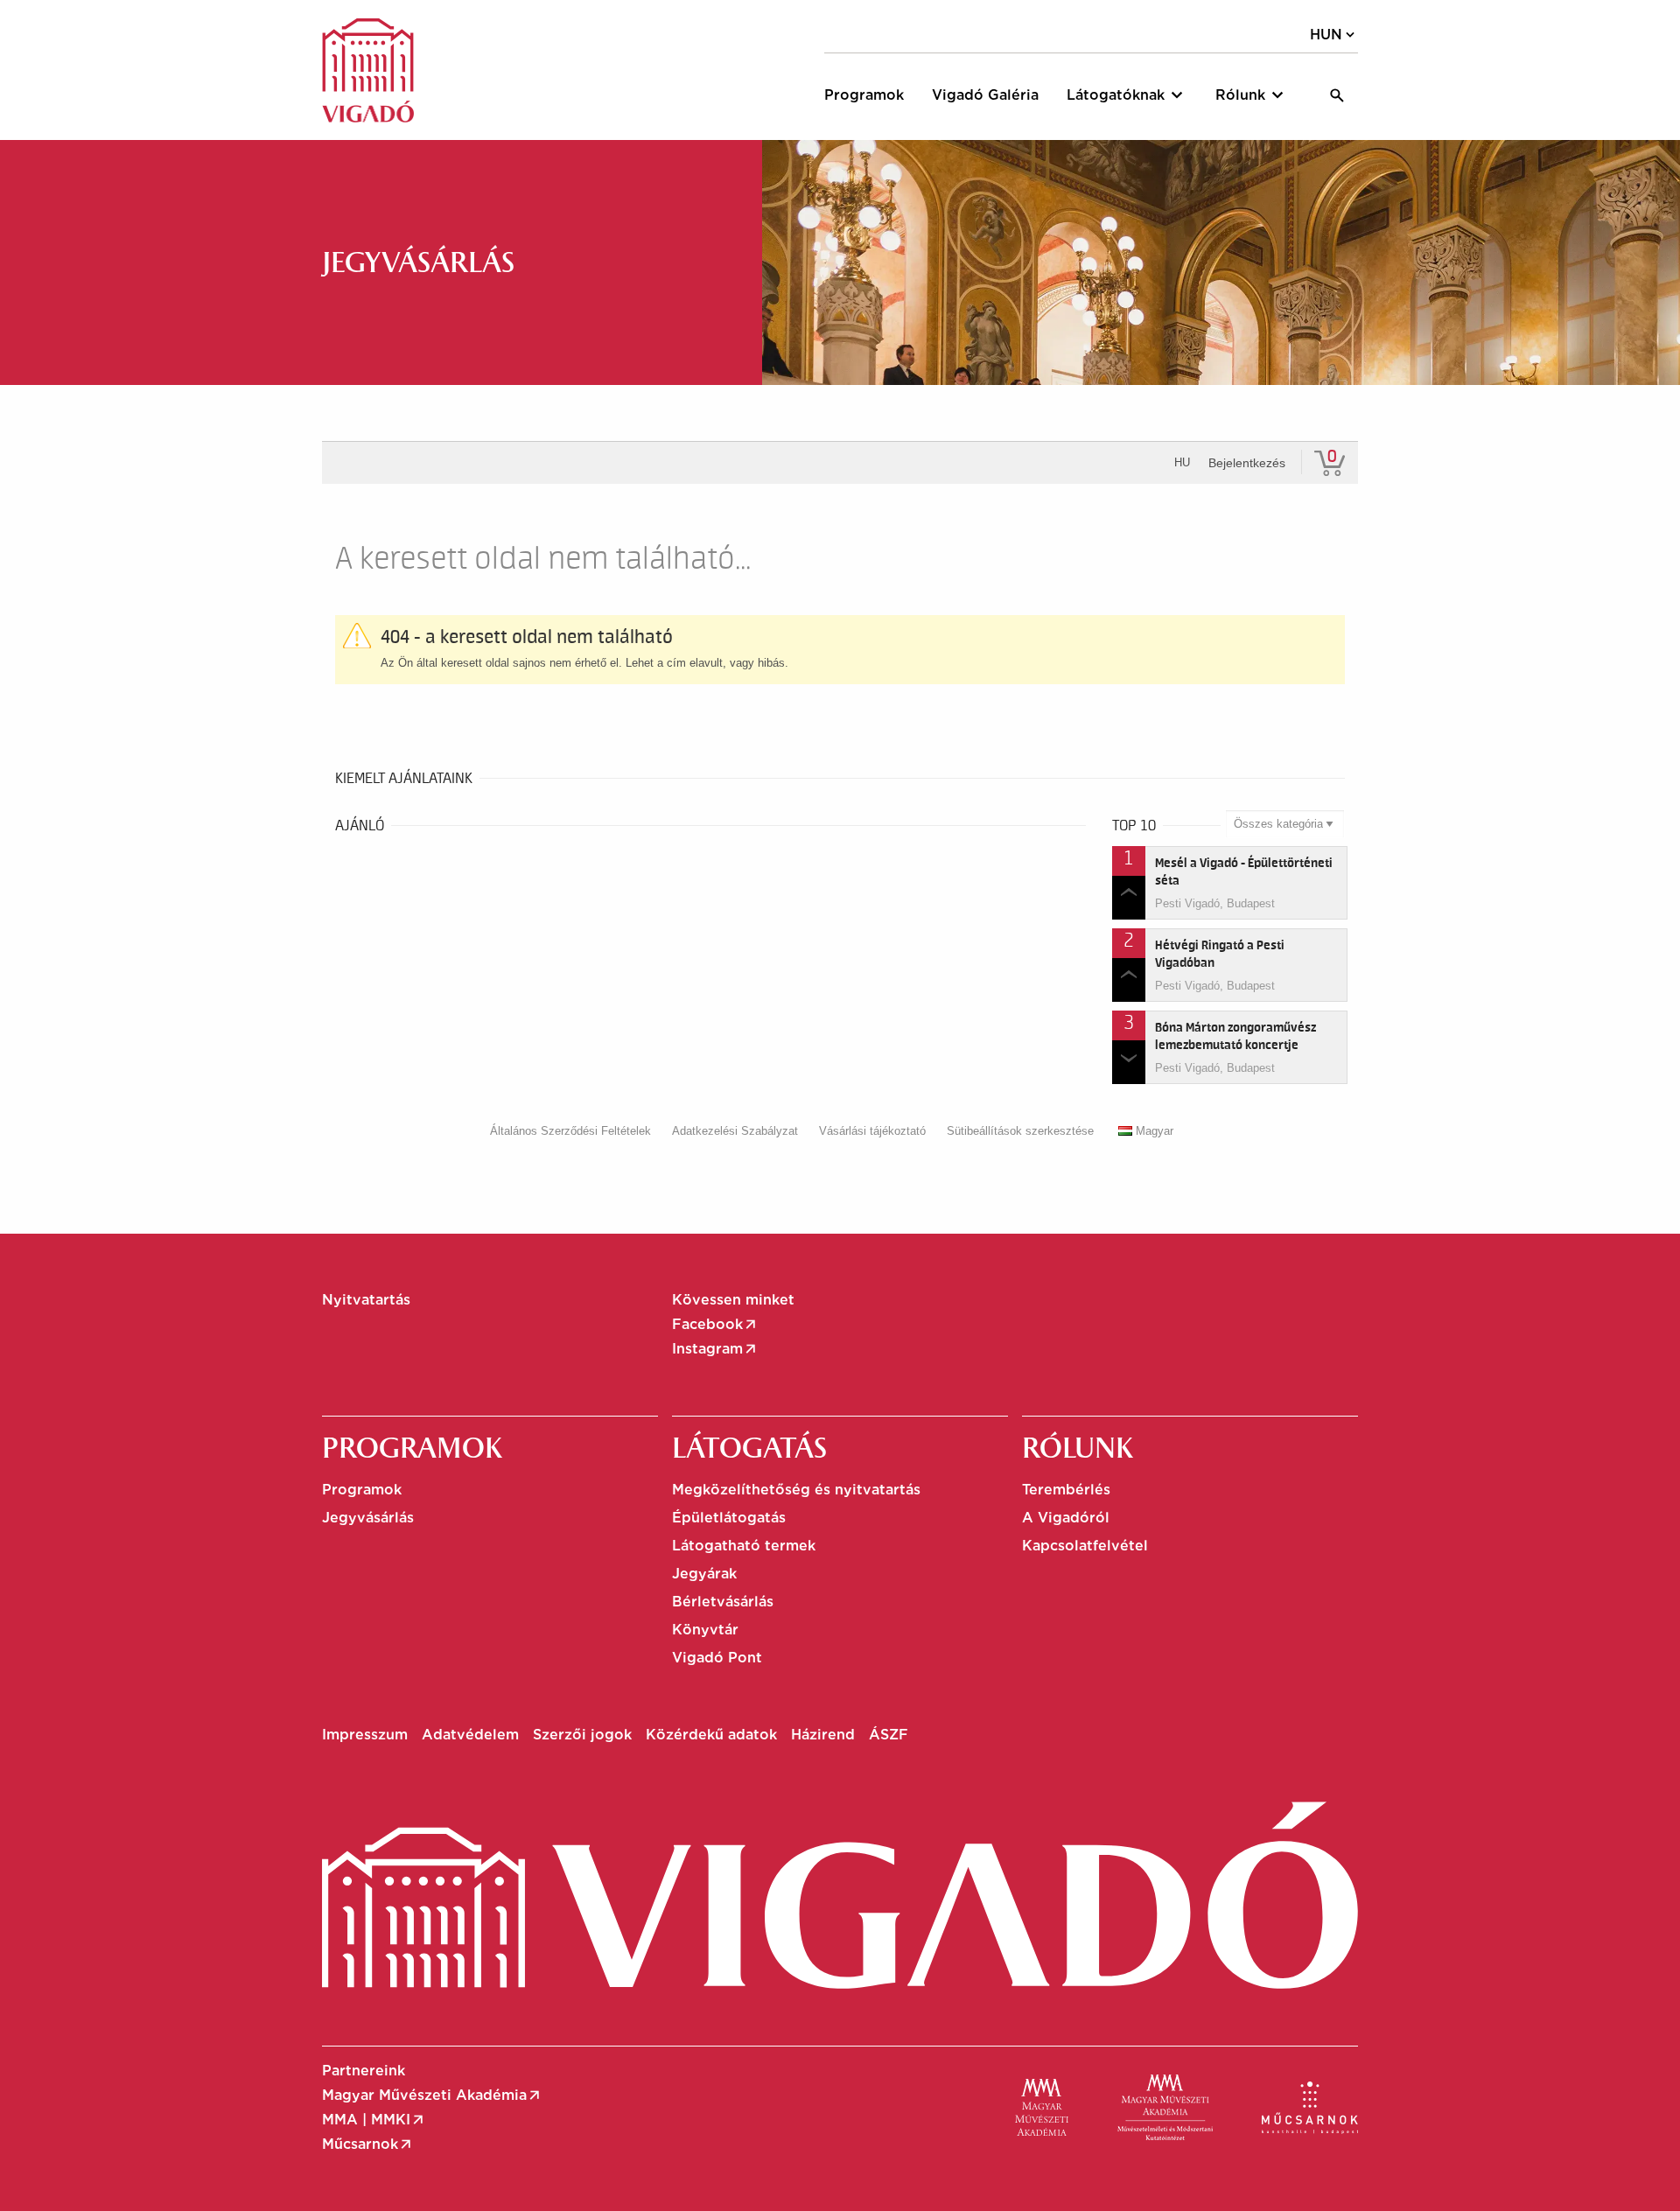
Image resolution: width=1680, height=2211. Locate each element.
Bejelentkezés (1247, 463)
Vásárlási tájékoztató (872, 1131)
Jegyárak (704, 1574)
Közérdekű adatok (711, 1735)
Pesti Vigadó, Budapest (1215, 903)
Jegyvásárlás (368, 1518)
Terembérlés (1066, 1490)
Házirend (823, 1735)
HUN (1334, 35)
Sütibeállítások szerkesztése (1020, 1131)
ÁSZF (889, 1735)
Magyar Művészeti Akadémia (432, 2096)
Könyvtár (705, 1630)
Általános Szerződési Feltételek (570, 1131)
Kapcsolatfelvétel (1085, 1546)
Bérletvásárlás (723, 1602)
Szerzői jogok (582, 1735)
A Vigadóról (1066, 1518)
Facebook (715, 1325)
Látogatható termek (744, 1546)
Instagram (715, 1349)
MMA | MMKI (374, 2120)
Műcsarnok (368, 2145)
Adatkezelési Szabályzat (735, 1131)
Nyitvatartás (366, 1300)
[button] (1127, 95)
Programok (362, 1490)
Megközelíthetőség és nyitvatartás (796, 1490)
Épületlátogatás (729, 1518)
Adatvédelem (470, 1735)
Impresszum (365, 1735)
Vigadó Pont (717, 1658)
